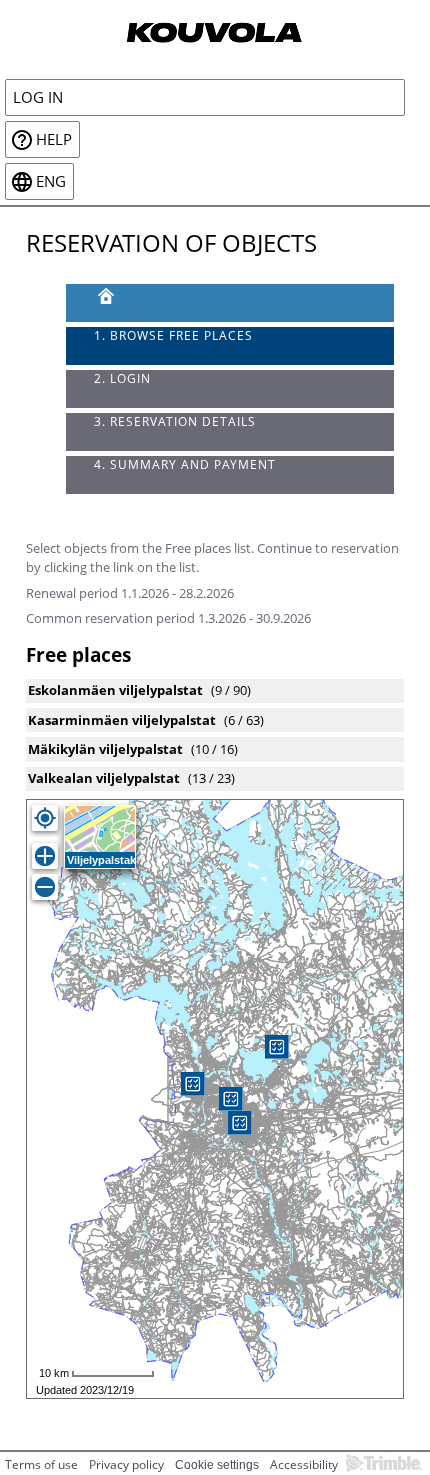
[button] (240, 1123)
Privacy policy (126, 1464)
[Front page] (230, 303)
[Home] (215, 31)
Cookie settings (217, 1465)
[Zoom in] (45, 856)
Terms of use (41, 1464)
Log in (38, 97)
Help (54, 139)
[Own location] (45, 818)
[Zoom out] (45, 887)
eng (51, 181)
